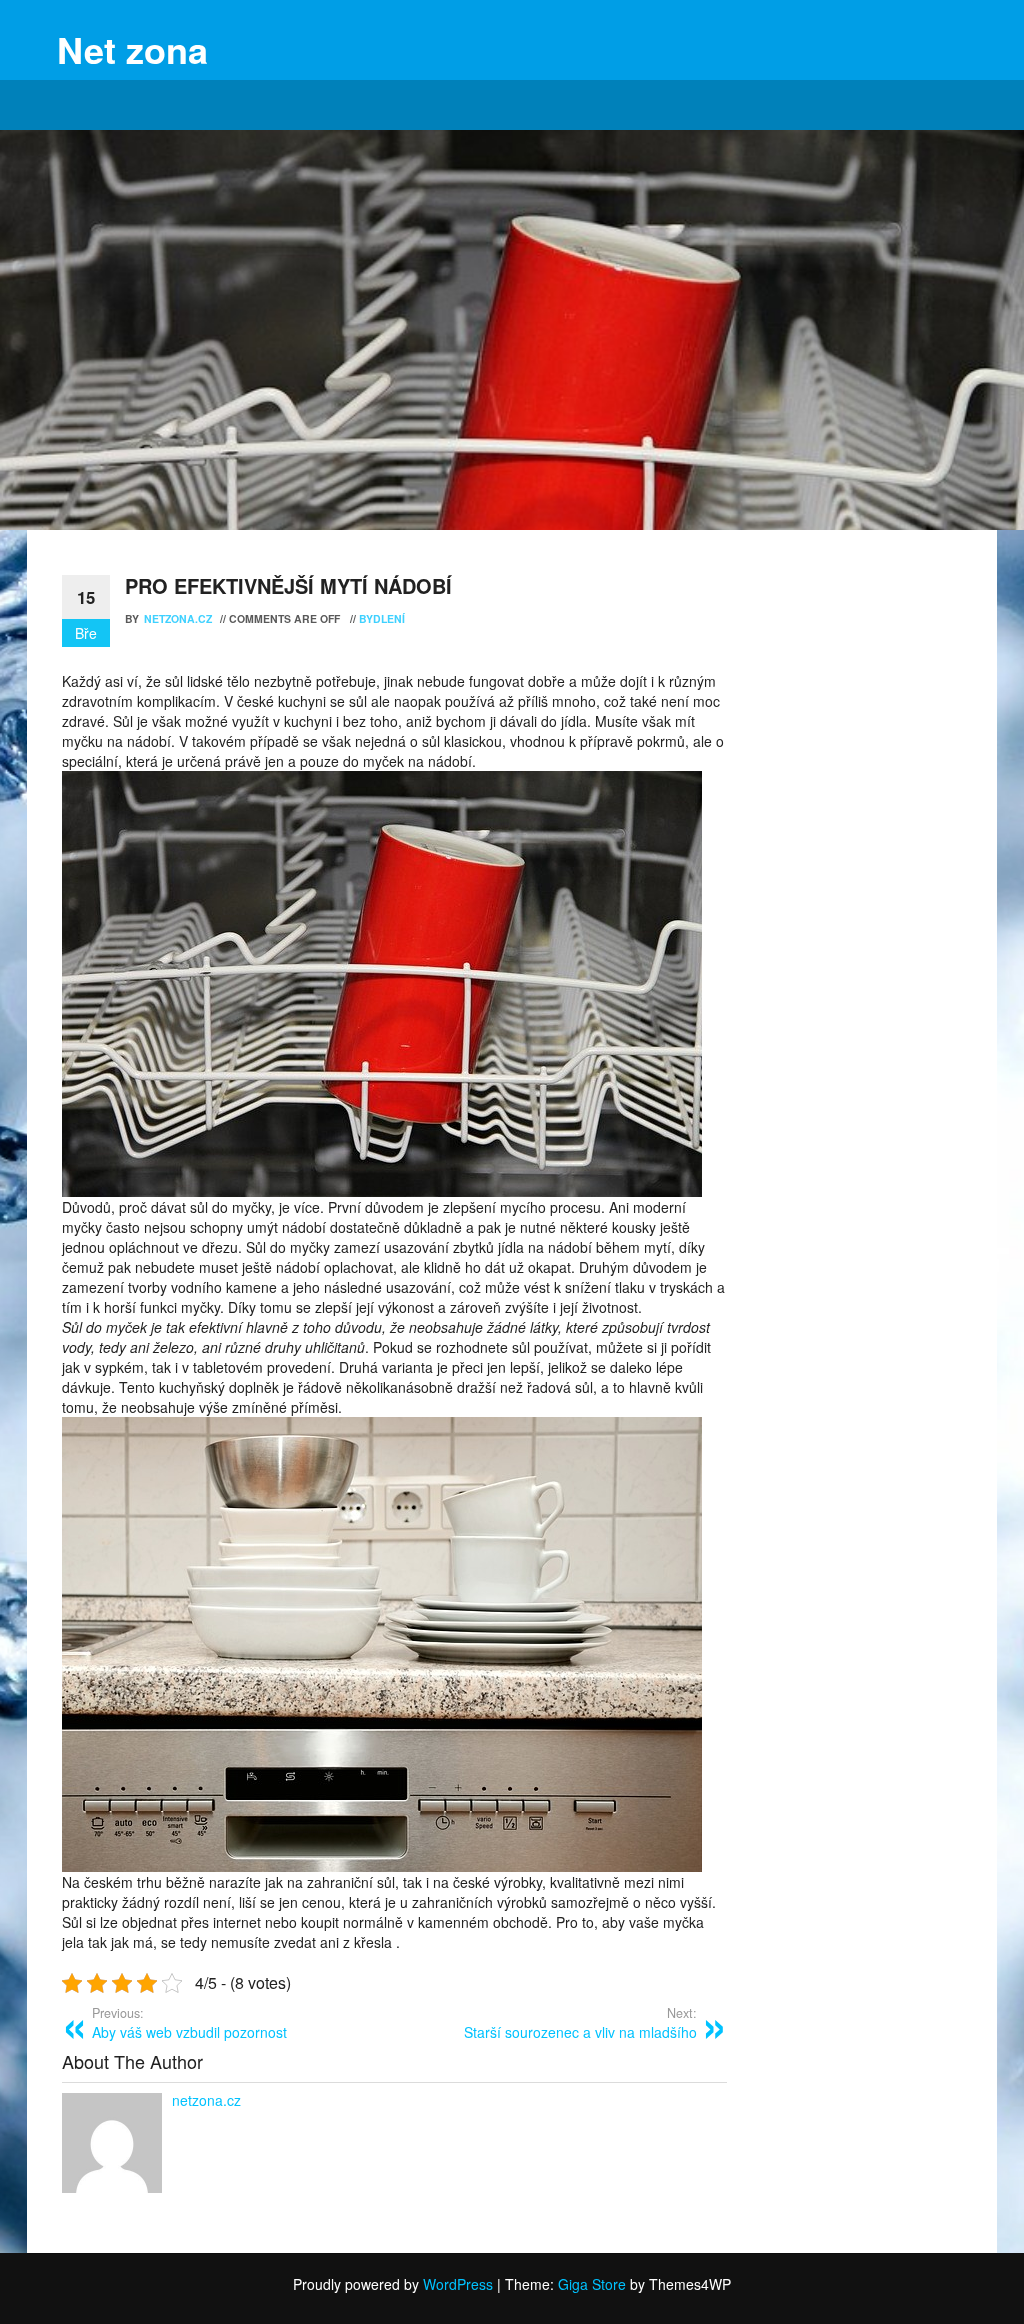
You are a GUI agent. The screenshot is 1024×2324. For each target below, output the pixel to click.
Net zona (132, 49)
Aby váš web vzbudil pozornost (189, 2023)
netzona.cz (179, 618)
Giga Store (592, 2284)
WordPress (458, 2284)
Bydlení (382, 618)
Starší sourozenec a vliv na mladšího (580, 2023)
